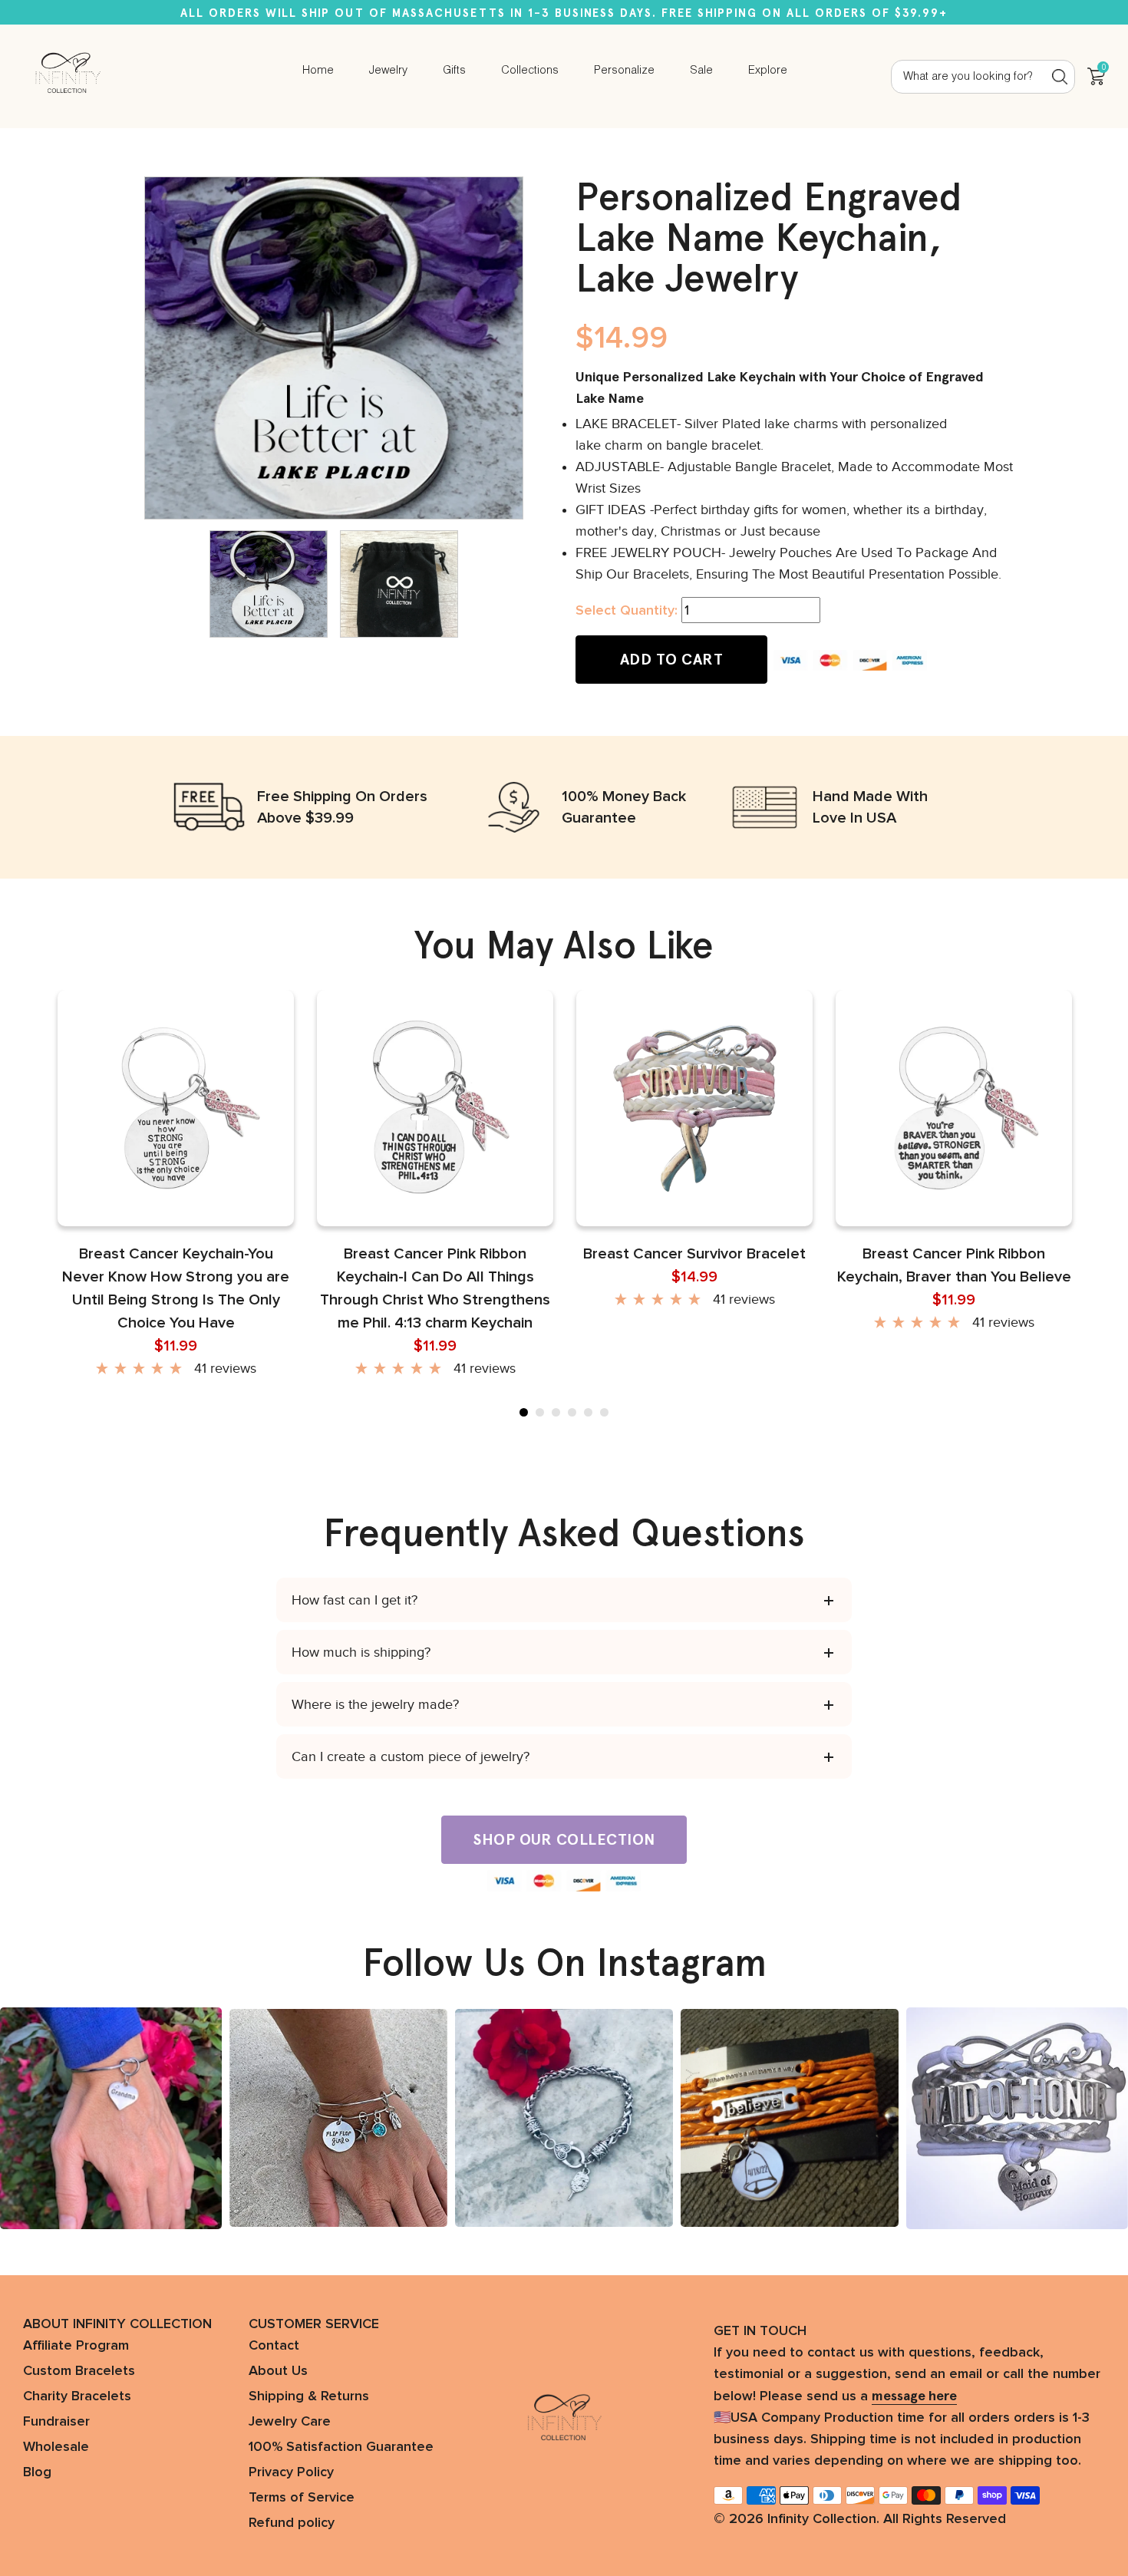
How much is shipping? (361, 1652)
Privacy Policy (291, 2472)
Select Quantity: (627, 611)
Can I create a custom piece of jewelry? (411, 1756)
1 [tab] (524, 1412)
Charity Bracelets (77, 2396)
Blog (37, 2472)
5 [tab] (588, 1412)
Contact (274, 2346)
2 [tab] (540, 1412)
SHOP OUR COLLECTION (564, 1839)
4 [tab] (572, 1412)
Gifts (454, 71)
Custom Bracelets (79, 2371)
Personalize (624, 71)
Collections (530, 71)
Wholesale (56, 2447)
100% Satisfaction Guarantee (341, 2447)
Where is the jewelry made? (375, 1704)
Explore (768, 71)
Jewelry (388, 71)
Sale (701, 71)
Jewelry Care (290, 2422)
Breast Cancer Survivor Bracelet (694, 1254)
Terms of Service (302, 2498)
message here (914, 2396)
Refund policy (292, 2523)
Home (318, 71)
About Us (278, 2371)
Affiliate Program (76, 2346)
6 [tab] (604, 1412)
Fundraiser (56, 2422)
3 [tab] (556, 1412)
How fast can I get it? (355, 1600)
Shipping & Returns (309, 2396)
